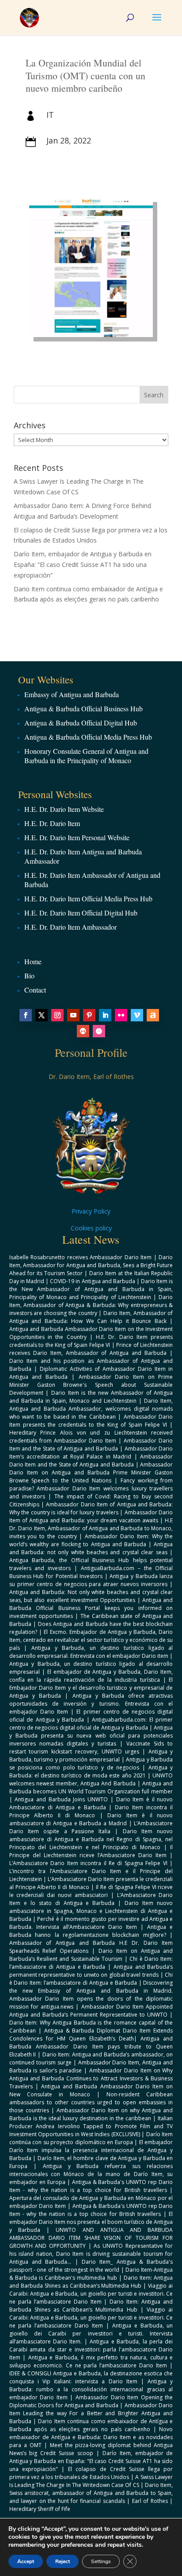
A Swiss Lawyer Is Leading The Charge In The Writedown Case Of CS (91, 2481)
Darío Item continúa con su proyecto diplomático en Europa (91, 2138)
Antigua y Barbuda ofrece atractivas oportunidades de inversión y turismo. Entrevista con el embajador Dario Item (91, 1704)
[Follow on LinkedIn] (105, 1015)
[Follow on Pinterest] (89, 1015)
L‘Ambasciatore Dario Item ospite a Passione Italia (91, 1827)
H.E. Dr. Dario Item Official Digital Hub (81, 913)
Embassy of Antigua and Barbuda (72, 694)
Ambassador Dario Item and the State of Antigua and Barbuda (91, 1445)
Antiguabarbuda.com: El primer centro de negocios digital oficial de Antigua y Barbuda (91, 1724)
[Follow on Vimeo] (137, 1015)
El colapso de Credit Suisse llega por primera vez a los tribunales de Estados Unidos (91, 2473)
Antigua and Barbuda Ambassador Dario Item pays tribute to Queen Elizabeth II (91, 2046)
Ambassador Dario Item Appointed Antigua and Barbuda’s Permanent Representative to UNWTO (91, 2011)
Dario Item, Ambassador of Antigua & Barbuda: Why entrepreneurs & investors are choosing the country (91, 1305)
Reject (63, 2561)
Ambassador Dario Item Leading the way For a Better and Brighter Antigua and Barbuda (91, 2413)
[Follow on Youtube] (73, 1015)
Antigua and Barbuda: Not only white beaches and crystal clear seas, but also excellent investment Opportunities (91, 1596)
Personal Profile (91, 1052)
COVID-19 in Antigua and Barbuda (93, 1281)
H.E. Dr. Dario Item (52, 823)
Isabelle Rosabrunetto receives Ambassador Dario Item (81, 1257)
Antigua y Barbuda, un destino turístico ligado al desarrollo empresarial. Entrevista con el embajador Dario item (91, 1652)
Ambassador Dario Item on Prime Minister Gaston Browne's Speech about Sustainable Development (91, 1385)
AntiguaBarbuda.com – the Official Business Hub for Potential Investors (91, 1572)
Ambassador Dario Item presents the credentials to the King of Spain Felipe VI (91, 1421)
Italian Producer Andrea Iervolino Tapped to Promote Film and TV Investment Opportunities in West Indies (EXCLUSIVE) (91, 2126)
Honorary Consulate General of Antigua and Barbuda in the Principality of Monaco (86, 756)
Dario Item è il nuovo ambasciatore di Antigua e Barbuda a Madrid (91, 1819)
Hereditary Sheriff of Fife (40, 2509)
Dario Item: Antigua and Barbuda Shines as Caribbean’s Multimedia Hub (91, 2282)
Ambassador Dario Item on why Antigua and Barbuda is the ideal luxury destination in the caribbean (91, 2114)
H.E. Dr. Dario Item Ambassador (70, 927)
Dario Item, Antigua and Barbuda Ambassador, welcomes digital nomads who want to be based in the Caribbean (91, 1409)
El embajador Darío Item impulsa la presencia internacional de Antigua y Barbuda (91, 2150)
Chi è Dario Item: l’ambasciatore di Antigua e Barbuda (91, 1963)
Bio (29, 976)
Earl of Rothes (150, 2501)
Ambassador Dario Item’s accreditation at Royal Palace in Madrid (91, 1453)
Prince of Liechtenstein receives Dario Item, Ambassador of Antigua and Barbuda (91, 1349)
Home (33, 961)
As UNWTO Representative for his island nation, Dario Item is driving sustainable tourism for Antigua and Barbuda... (91, 2254)
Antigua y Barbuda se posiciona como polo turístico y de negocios (91, 1763)
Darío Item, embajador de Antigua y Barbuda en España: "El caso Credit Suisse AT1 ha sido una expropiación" (91, 2461)
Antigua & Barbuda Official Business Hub (83, 708)
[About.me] (153, 1015)
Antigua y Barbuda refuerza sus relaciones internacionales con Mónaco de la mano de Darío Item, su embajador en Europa (91, 2174)
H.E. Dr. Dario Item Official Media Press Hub (88, 898)
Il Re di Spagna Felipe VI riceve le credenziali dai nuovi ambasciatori (91, 1891)
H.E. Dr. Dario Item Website (64, 809)
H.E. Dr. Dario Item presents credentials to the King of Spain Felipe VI (91, 1341)
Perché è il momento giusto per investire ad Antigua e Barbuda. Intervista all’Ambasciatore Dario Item (91, 1923)
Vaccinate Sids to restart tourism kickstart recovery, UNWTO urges (91, 1748)
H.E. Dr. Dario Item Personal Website (77, 837)
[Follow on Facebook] (26, 1015)
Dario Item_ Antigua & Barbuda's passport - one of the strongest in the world (91, 2266)
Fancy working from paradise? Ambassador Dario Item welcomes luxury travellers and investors (91, 1488)
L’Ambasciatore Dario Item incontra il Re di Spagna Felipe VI (88, 1863)
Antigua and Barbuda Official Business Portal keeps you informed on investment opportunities (91, 1608)
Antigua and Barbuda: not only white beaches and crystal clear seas (91, 1548)
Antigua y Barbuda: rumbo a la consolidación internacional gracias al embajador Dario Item (91, 2389)
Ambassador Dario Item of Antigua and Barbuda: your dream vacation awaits (91, 1516)
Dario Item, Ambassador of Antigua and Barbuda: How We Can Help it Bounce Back (91, 1317)
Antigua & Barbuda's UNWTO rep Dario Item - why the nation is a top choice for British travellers (91, 2186)
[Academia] (99, 1031)
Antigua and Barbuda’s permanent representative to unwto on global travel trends (91, 1971)
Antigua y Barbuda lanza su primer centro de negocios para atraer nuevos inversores (91, 1580)
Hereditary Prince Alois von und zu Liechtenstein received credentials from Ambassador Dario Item (91, 1437)
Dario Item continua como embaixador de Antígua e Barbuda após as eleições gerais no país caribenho (91, 2425)
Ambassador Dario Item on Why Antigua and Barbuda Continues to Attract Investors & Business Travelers (91, 2078)
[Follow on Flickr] (121, 1015)
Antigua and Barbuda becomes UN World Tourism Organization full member (91, 1787)
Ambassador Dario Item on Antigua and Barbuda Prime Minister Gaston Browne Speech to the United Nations (91, 1472)
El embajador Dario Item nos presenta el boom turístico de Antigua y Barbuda (91, 2222)
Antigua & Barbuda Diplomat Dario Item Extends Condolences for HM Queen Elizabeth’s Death (91, 2035)
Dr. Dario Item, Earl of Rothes (91, 1077)
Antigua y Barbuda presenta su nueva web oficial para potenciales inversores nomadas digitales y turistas (91, 1736)
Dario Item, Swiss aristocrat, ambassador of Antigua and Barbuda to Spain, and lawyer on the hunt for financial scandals (91, 2493)
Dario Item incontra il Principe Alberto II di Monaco (91, 1811)
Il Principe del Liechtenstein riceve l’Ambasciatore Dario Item (91, 1851)
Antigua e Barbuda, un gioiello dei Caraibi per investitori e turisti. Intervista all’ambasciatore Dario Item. (91, 2334)
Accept (26, 2561)
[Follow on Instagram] (57, 1015)
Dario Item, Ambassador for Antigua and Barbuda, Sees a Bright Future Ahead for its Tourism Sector (91, 1265)
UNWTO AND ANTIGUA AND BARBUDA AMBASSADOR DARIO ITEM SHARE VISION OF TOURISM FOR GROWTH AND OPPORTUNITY (91, 2238)
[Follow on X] (42, 1015)
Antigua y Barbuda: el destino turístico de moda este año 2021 (91, 1771)
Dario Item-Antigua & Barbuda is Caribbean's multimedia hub (91, 2274)
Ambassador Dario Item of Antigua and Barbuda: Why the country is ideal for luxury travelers (91, 1508)
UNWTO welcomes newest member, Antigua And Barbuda (91, 1779)
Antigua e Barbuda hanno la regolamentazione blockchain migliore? (91, 1931)
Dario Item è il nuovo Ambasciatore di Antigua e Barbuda (91, 1803)
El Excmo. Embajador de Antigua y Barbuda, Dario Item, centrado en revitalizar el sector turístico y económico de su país (91, 1640)
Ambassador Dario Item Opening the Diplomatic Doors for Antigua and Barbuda (91, 2401)
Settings (101, 2561)
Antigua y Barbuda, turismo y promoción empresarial (91, 1755)
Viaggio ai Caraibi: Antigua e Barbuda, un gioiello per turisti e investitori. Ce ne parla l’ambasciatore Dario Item (91, 2294)
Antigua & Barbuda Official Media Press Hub (88, 737)
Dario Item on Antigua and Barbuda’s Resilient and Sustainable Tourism (91, 1955)
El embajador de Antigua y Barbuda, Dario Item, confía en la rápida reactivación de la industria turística (91, 1676)
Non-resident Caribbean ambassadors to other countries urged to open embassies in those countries (91, 2102)
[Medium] (83, 1031)
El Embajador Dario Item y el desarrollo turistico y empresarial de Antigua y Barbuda (91, 1688)
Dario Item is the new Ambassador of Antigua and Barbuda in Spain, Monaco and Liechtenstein (91, 1397)
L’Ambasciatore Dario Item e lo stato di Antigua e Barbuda (91, 1899)
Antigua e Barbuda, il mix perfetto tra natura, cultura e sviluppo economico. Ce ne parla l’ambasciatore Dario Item (91, 2361)
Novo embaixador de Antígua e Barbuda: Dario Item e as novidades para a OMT (91, 2437)
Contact (35, 990)
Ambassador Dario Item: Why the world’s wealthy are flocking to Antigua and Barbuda (91, 1540)
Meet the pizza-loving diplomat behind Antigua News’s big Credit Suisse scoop (91, 2449)
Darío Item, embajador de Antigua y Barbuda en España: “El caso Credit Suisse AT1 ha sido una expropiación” (83, 564)
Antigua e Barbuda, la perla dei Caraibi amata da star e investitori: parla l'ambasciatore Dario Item (91, 2349)
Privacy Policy (91, 1211)
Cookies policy (91, 1228)
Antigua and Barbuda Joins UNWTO (61, 1799)
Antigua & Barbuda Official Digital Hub (81, 723)
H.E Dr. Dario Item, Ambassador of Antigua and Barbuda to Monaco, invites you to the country (91, 1528)
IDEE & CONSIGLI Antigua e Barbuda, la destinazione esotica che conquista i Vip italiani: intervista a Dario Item (91, 2377)
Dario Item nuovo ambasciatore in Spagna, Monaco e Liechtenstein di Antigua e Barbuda (91, 1911)
